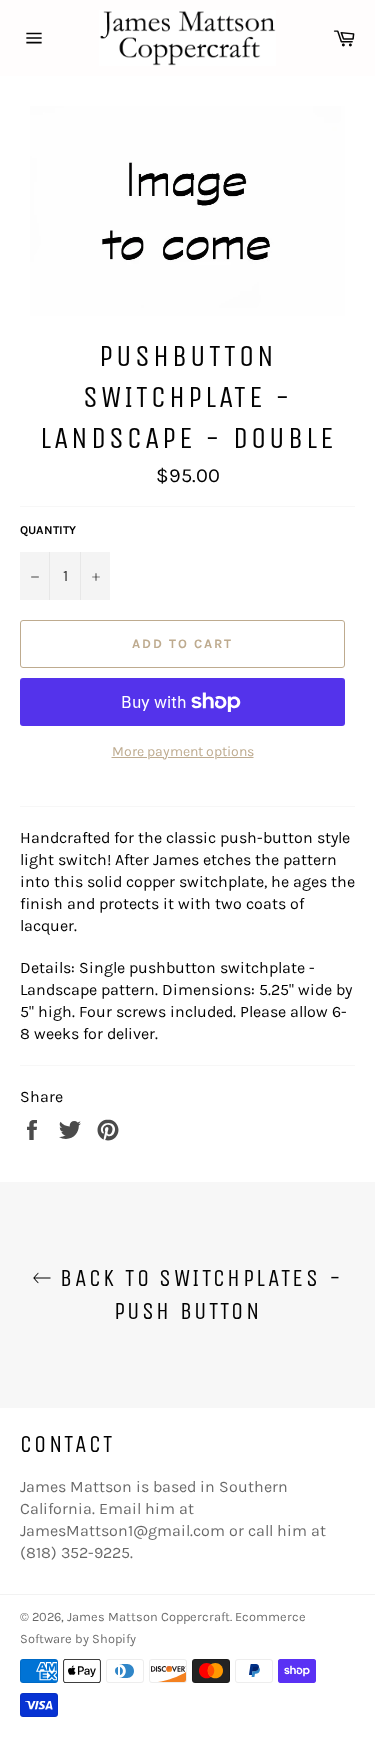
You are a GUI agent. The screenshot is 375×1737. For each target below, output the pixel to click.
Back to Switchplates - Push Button (197, 1294)
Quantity (48, 530)
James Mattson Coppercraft (148, 1616)
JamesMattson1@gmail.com (122, 1530)
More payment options (183, 751)
